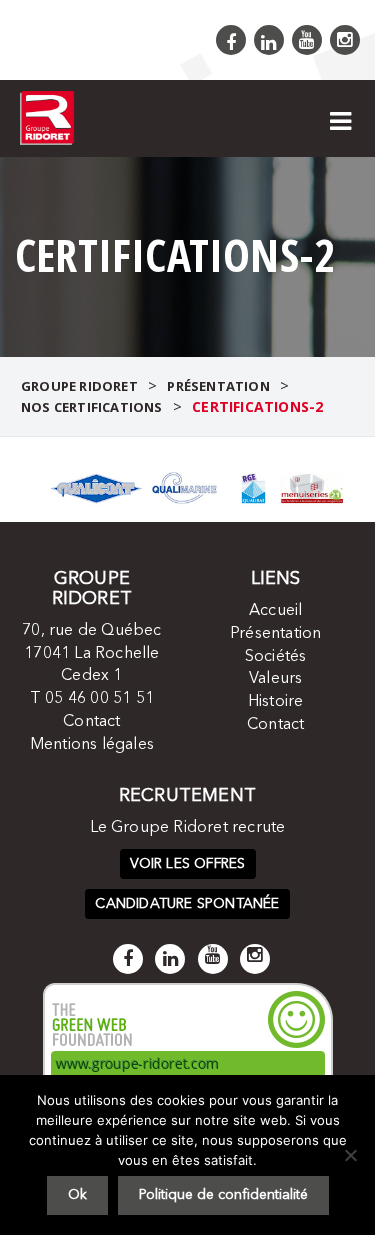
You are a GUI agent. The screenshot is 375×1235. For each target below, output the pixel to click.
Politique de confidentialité (223, 1195)
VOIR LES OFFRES (188, 864)
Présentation (275, 634)
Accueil (275, 611)
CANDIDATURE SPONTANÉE (187, 904)
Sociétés (276, 657)
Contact (91, 722)
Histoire (276, 702)
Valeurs (275, 679)
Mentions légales (92, 745)
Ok (77, 1195)
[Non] (350, 1155)
